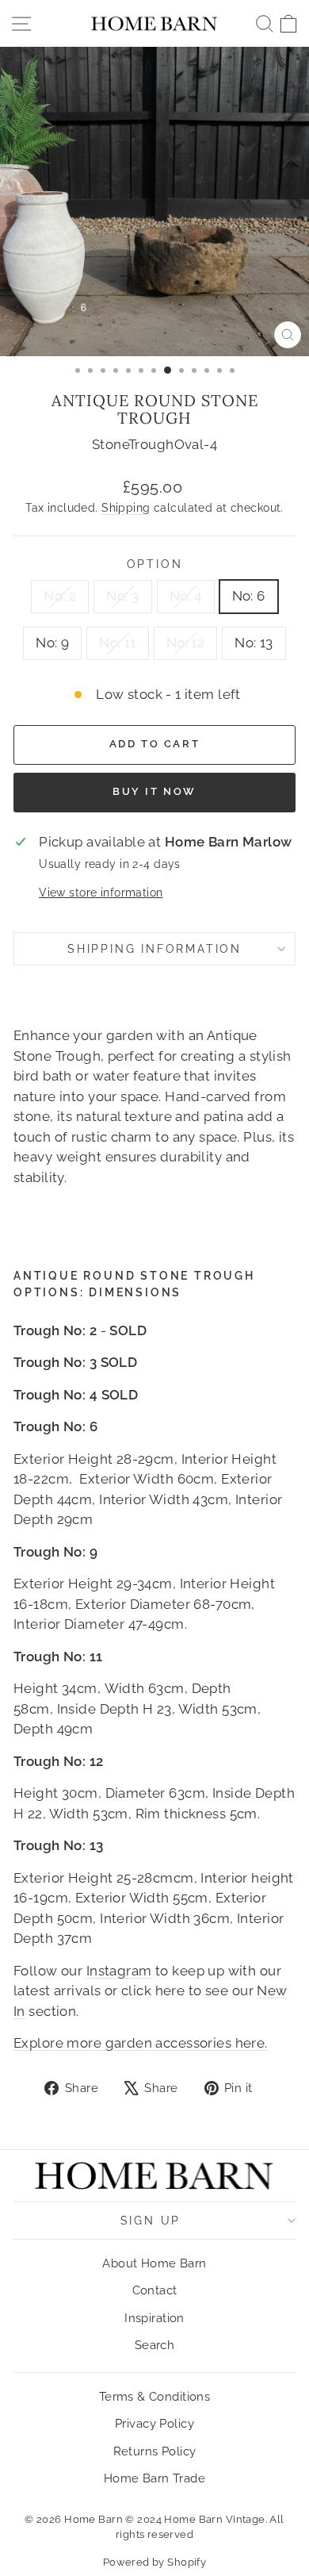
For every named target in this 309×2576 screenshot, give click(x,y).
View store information (101, 893)
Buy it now (154, 791)
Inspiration (154, 2318)
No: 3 (122, 596)
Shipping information (154, 949)
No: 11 (118, 643)
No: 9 (52, 643)
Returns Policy (155, 2451)
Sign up (151, 2221)
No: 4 (186, 596)
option (155, 564)
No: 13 (254, 643)
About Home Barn (154, 2263)
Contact (155, 2290)
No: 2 (60, 596)
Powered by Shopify (155, 2562)
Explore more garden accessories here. (141, 2043)
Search (155, 2345)
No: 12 (186, 643)
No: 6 (249, 596)
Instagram (119, 1971)
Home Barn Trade (154, 2478)
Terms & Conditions (155, 2397)
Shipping (126, 507)
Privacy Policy (154, 2424)
